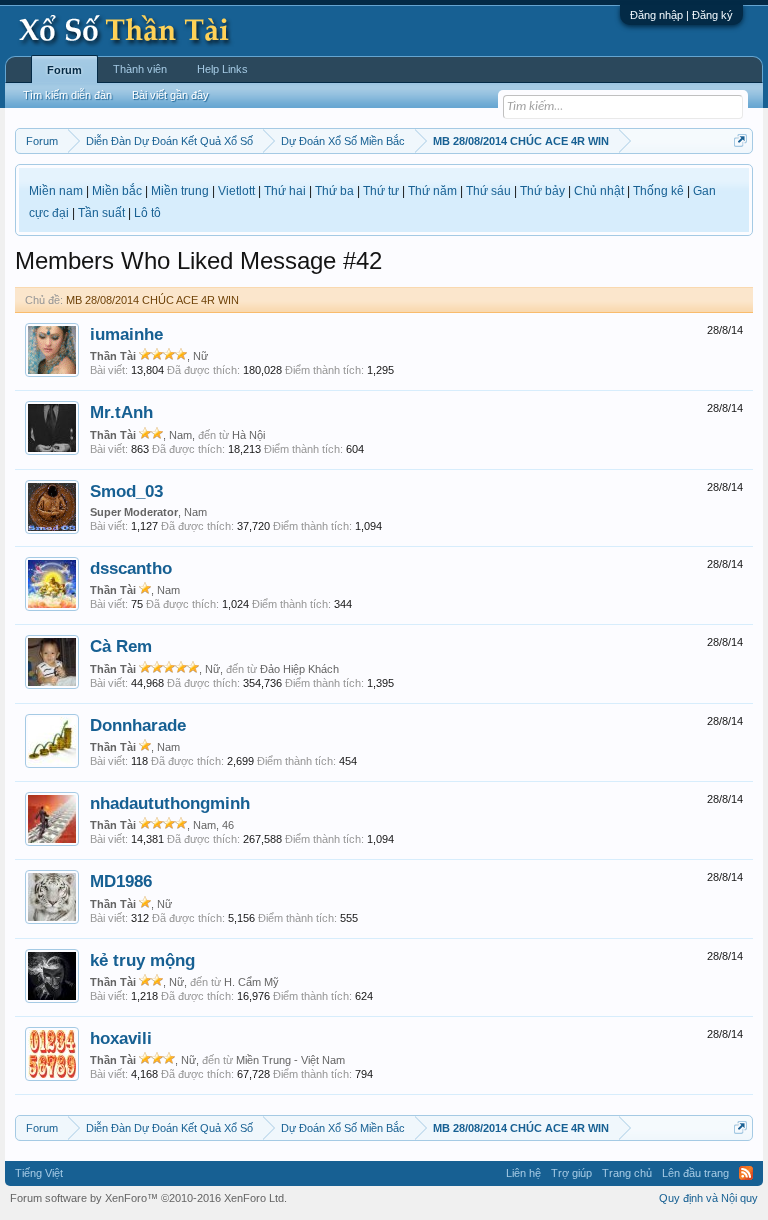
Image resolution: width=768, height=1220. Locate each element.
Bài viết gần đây (170, 95)
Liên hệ (523, 1173)
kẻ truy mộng (142, 960)
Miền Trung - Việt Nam (290, 1060)
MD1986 (121, 881)
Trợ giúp (571, 1173)
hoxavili (121, 1038)
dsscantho (131, 568)
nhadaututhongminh (170, 803)
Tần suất (101, 213)
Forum (64, 70)
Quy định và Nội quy (708, 1198)
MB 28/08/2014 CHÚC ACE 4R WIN (152, 300)
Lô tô (147, 213)
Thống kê (658, 191)
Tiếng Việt (39, 1173)
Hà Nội (248, 435)
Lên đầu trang (695, 1173)
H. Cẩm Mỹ (251, 982)
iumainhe (126, 334)
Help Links (222, 69)
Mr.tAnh (121, 412)
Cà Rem (121, 646)
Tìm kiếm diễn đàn (67, 95)
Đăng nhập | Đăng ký (681, 15)
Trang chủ (627, 1173)
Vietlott (236, 191)
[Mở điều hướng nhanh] (740, 140)
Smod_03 (126, 491)
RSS (746, 1173)
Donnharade (138, 725)
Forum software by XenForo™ (148, 1198)
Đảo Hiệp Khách (299, 669)
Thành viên (140, 69)
